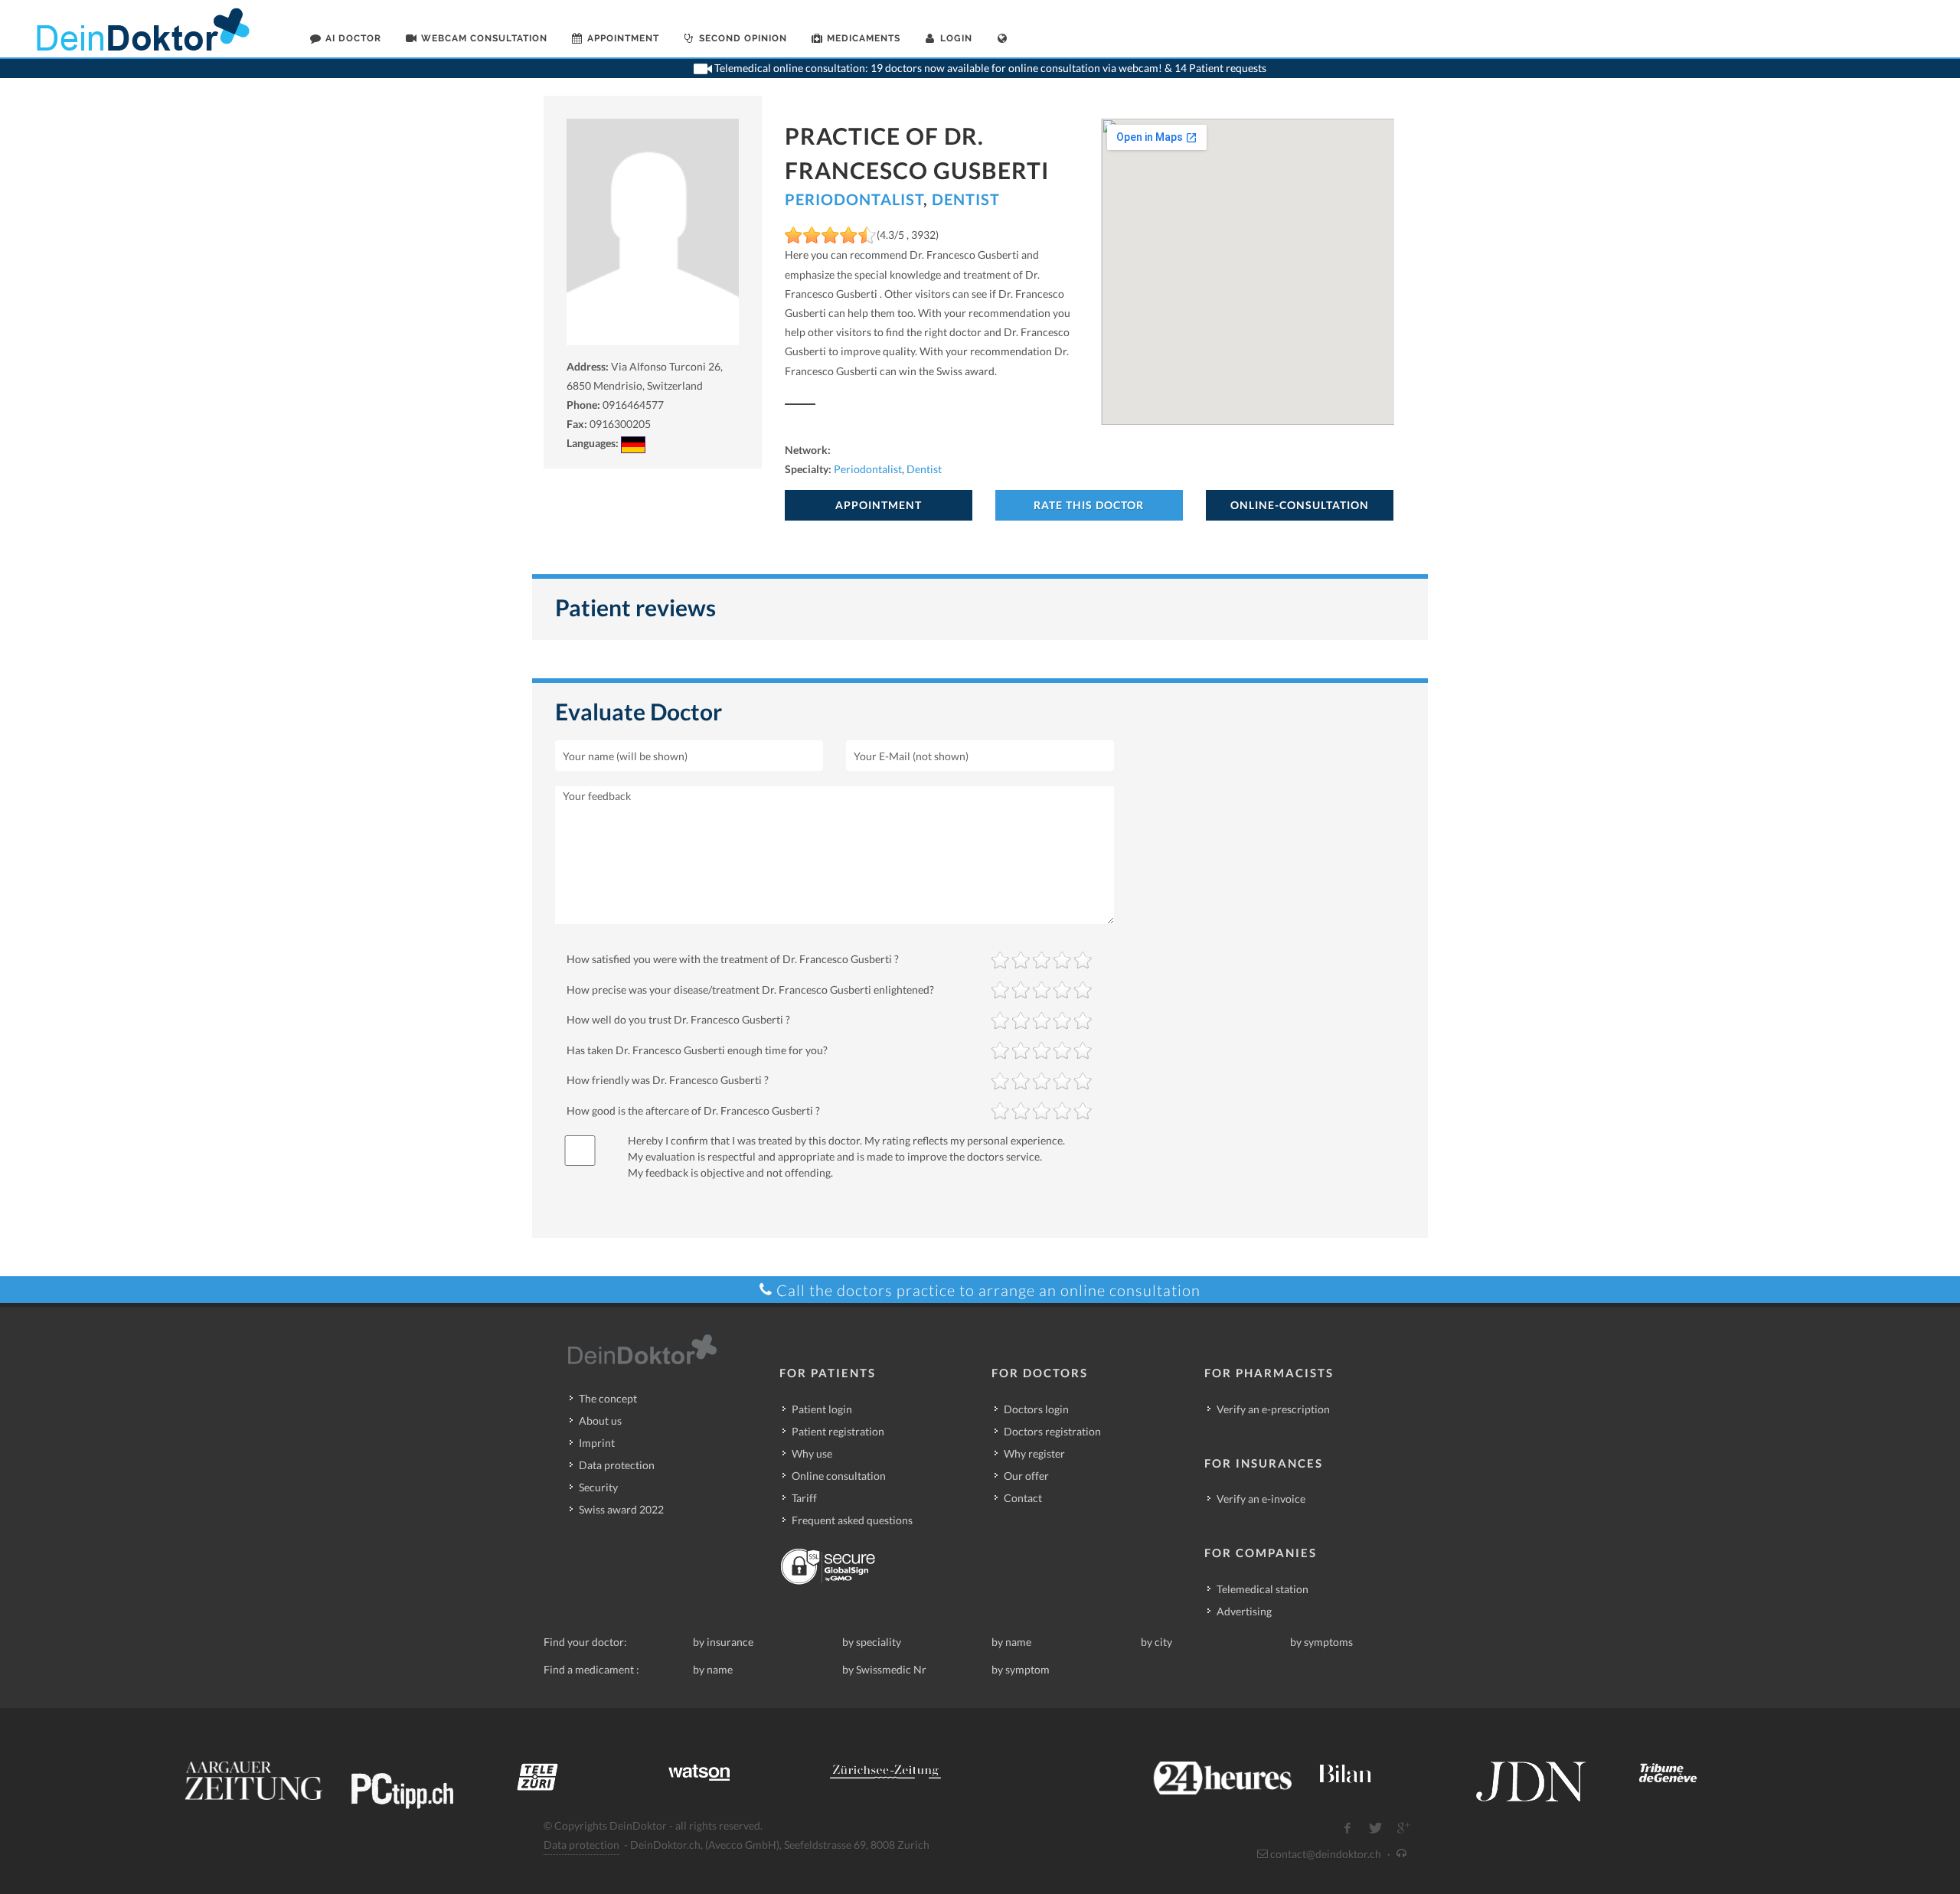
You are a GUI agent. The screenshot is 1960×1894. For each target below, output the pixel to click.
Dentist (966, 199)
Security (598, 1487)
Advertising (1244, 1611)
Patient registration (838, 1431)
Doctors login (1036, 1409)
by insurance (723, 1642)
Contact (1023, 1498)
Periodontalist (854, 199)
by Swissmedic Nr (884, 1669)
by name (1011, 1642)
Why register (1034, 1453)
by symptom (1021, 1669)
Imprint (597, 1443)
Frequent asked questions (852, 1520)
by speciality (872, 1642)
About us (600, 1420)
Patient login (822, 1409)
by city (1156, 1642)
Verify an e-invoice (1261, 1499)
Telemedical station (1263, 1589)
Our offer (1026, 1476)
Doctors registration (1052, 1431)
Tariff (804, 1498)
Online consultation (839, 1476)
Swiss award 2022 (621, 1509)
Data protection (617, 1465)
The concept (608, 1398)
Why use (812, 1453)
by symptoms (1321, 1642)
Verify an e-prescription (1273, 1409)
